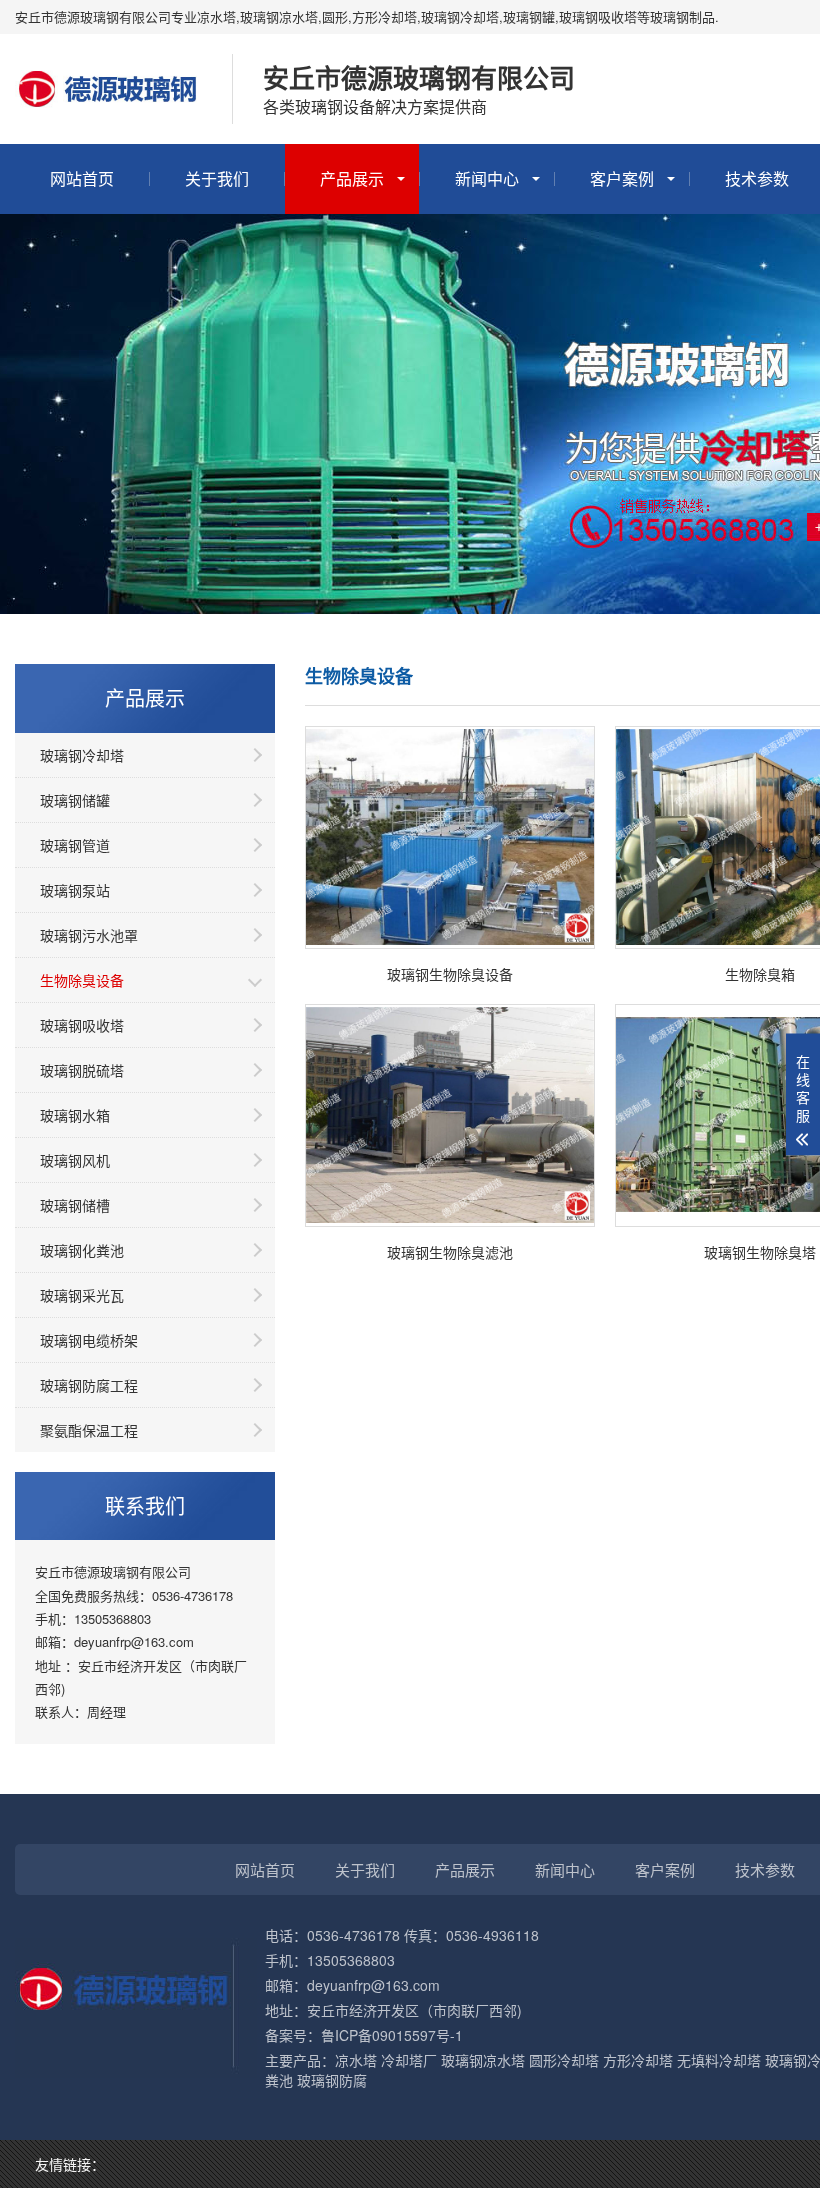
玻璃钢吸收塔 (82, 1025)
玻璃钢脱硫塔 (82, 1070)
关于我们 (217, 178)
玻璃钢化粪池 (82, 1250)
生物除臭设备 (82, 980)
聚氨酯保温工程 (89, 1430)
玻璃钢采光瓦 (82, 1295)
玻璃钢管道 (75, 845)
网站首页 (82, 178)
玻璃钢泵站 (75, 890)
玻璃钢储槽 (75, 1205)
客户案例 (622, 178)
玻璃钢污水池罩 (89, 935)
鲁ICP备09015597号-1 (392, 2035)
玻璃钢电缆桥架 (89, 1340)
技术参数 (765, 1869)
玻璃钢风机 (75, 1160)
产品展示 (352, 178)
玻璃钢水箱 (75, 1115)
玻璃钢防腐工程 (89, 1385)
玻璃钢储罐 (75, 800)
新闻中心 (487, 178)
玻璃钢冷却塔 (82, 755)
